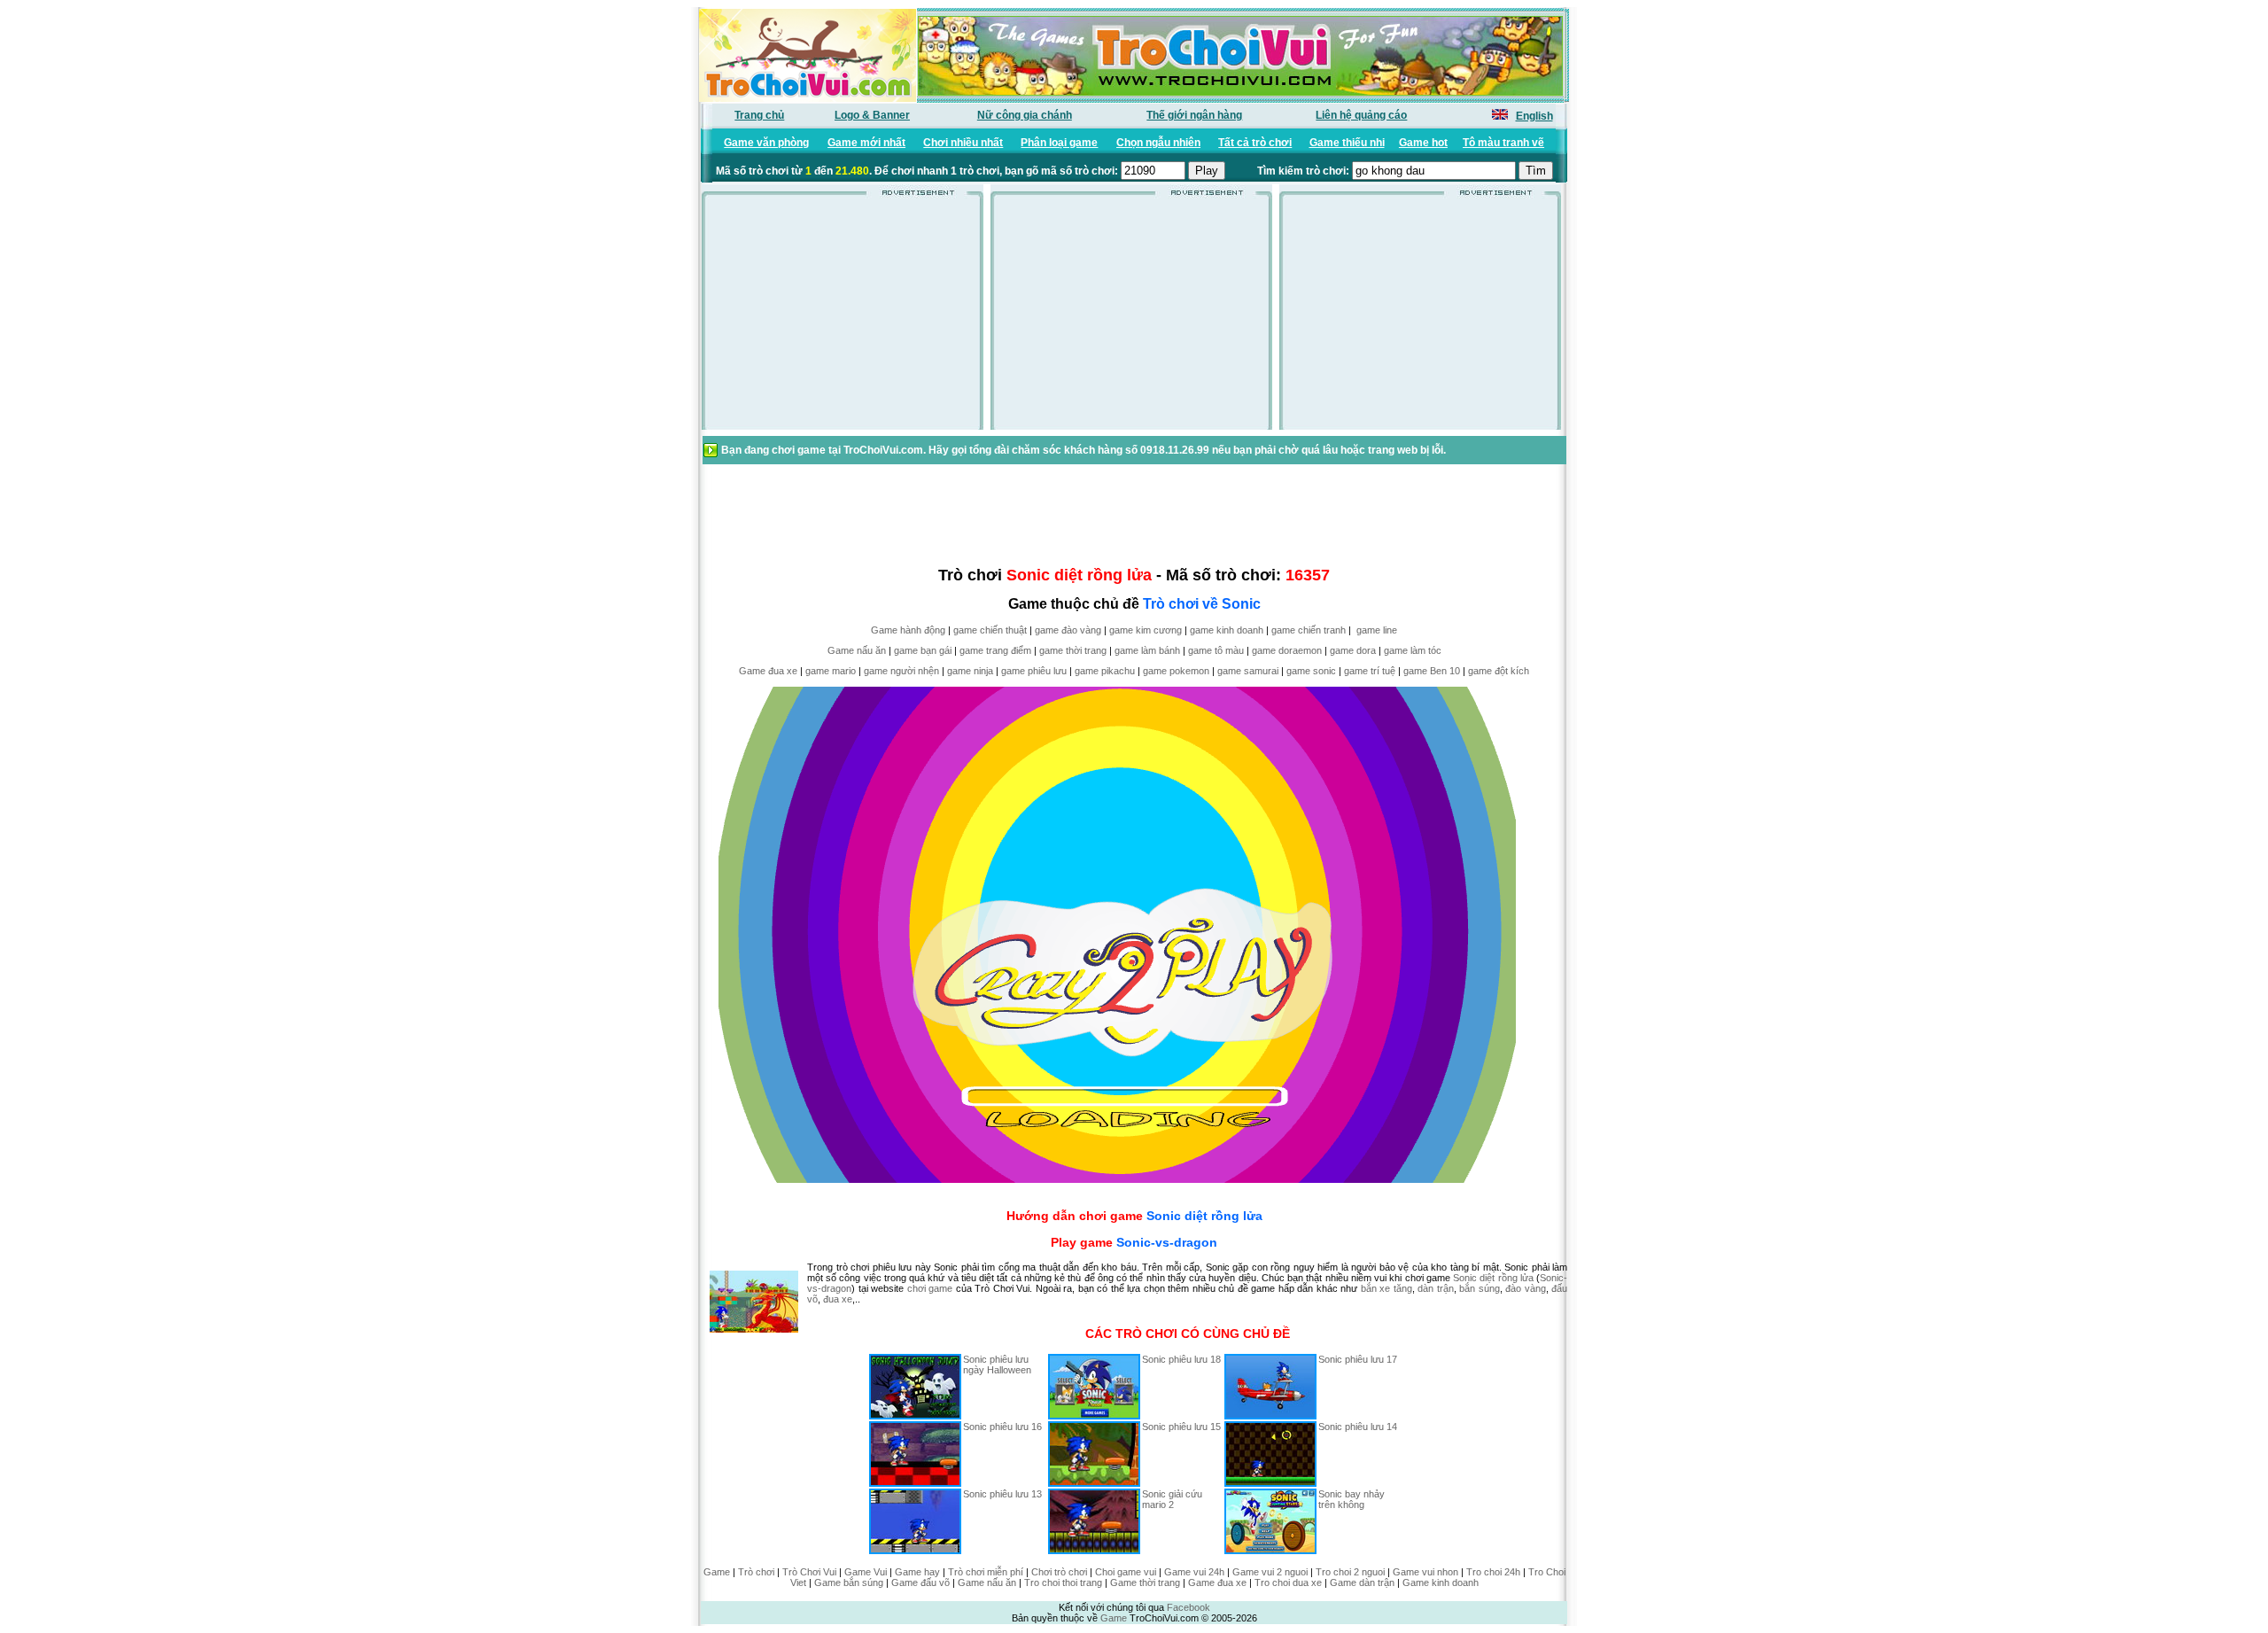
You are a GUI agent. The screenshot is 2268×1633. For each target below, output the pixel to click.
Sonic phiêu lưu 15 (1181, 1427)
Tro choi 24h (1493, 1572)
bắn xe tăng (1386, 1288)
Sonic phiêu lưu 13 (1002, 1494)
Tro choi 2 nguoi (1350, 1572)
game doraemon (1287, 650)
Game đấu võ (920, 1582)
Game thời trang (1145, 1582)
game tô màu (1216, 650)
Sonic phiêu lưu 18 (1181, 1359)
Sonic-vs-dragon (1167, 1242)
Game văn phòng (766, 143)
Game (717, 1572)
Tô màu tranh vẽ (1503, 143)
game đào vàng (1068, 630)
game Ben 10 (1432, 671)
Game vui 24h (1194, 1572)
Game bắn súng (849, 1582)
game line (1377, 630)
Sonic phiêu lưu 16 (1002, 1427)
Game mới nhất (866, 143)
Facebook (1188, 1607)
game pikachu (1105, 671)
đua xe (838, 1299)
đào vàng (1526, 1288)
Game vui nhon (1425, 1572)
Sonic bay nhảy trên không (1351, 1499)
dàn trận (1436, 1288)
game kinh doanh (1227, 630)
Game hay (917, 1572)
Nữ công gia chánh (1025, 115)
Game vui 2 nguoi (1270, 1572)
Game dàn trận (1362, 1582)
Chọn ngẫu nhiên (1158, 143)
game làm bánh (1147, 650)
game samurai (1248, 671)
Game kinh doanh (1441, 1582)
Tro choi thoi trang (1063, 1582)
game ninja (970, 671)
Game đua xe (768, 671)
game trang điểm (995, 650)
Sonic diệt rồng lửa (1204, 1216)
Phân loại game (1059, 143)
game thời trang (1073, 650)
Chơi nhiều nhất (963, 143)
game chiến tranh (1309, 630)
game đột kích (1499, 671)
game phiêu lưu (1034, 671)
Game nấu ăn (857, 650)
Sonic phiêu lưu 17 (1358, 1359)
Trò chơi (756, 1572)
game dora (1353, 650)
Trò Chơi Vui (809, 1572)
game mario (831, 671)
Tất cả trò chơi (1255, 143)
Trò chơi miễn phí (986, 1572)
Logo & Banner (872, 115)
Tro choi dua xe (1288, 1582)
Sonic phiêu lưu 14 (1358, 1427)
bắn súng (1480, 1288)
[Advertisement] (843, 318)
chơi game (930, 1288)
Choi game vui (1126, 1572)
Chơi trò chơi (1059, 1572)
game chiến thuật (990, 630)
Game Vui (866, 1572)
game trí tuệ (1370, 671)
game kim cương (1146, 630)
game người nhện (901, 671)
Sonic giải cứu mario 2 (1172, 1499)
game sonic (1311, 671)
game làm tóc (1413, 650)
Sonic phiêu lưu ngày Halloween (997, 1365)
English (1534, 116)
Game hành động (908, 630)
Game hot (1423, 143)
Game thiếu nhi (1347, 143)
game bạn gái (923, 650)
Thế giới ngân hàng (1194, 115)
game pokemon (1176, 671)
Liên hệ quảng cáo (1361, 115)
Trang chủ (759, 115)
